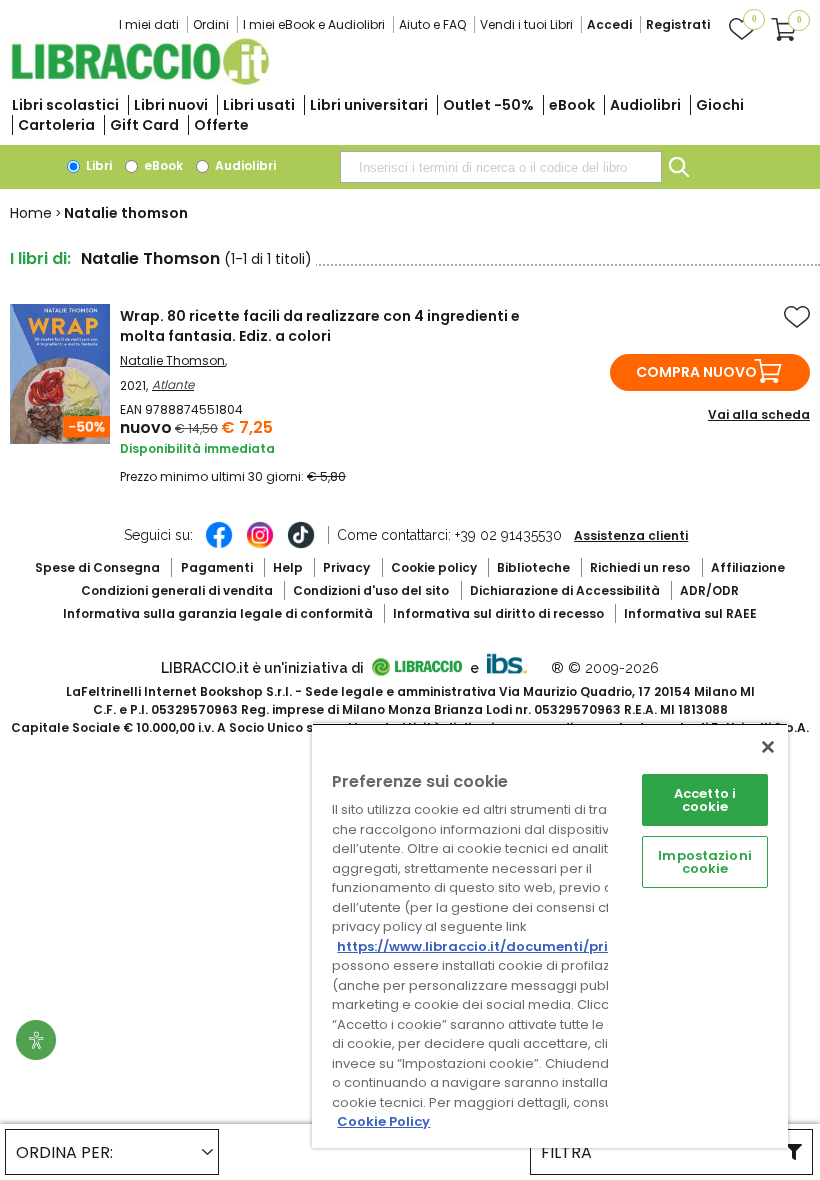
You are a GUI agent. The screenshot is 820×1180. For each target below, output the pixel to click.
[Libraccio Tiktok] (301, 545)
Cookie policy (434, 567)
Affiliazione (748, 567)
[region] (550, 935)
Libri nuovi (171, 105)
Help (288, 567)
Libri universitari (369, 105)
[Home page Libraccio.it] (140, 80)
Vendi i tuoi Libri (526, 24)
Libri (97, 165)
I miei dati (149, 24)
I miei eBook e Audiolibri (314, 24)
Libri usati (259, 105)
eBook (572, 105)
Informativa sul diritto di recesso (498, 613)
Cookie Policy (383, 1121)
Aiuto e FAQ (432, 24)
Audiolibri (645, 105)
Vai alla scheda (759, 414)
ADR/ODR (709, 590)
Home (31, 213)
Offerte (221, 125)
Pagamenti (217, 567)
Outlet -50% (488, 105)
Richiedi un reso (640, 567)
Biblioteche (533, 567)
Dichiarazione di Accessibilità (565, 590)
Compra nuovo (696, 372)
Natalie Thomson (172, 360)
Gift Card (144, 125)
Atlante (173, 384)
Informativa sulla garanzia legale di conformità (218, 613)
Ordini (211, 24)
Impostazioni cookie (705, 862)
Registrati (678, 24)
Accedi (609, 24)
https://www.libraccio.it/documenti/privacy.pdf (503, 946)
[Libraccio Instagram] (260, 545)
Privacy (346, 567)
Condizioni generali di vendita (177, 590)
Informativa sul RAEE (690, 613)
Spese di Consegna (97, 567)
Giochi (720, 105)
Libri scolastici (65, 105)
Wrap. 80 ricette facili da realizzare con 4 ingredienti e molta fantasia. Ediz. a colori (320, 326)
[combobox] (501, 167)
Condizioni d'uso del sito (371, 590)
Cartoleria (56, 125)
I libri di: (40, 258)
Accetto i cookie (705, 800)
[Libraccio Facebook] (219, 545)
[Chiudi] (768, 747)
